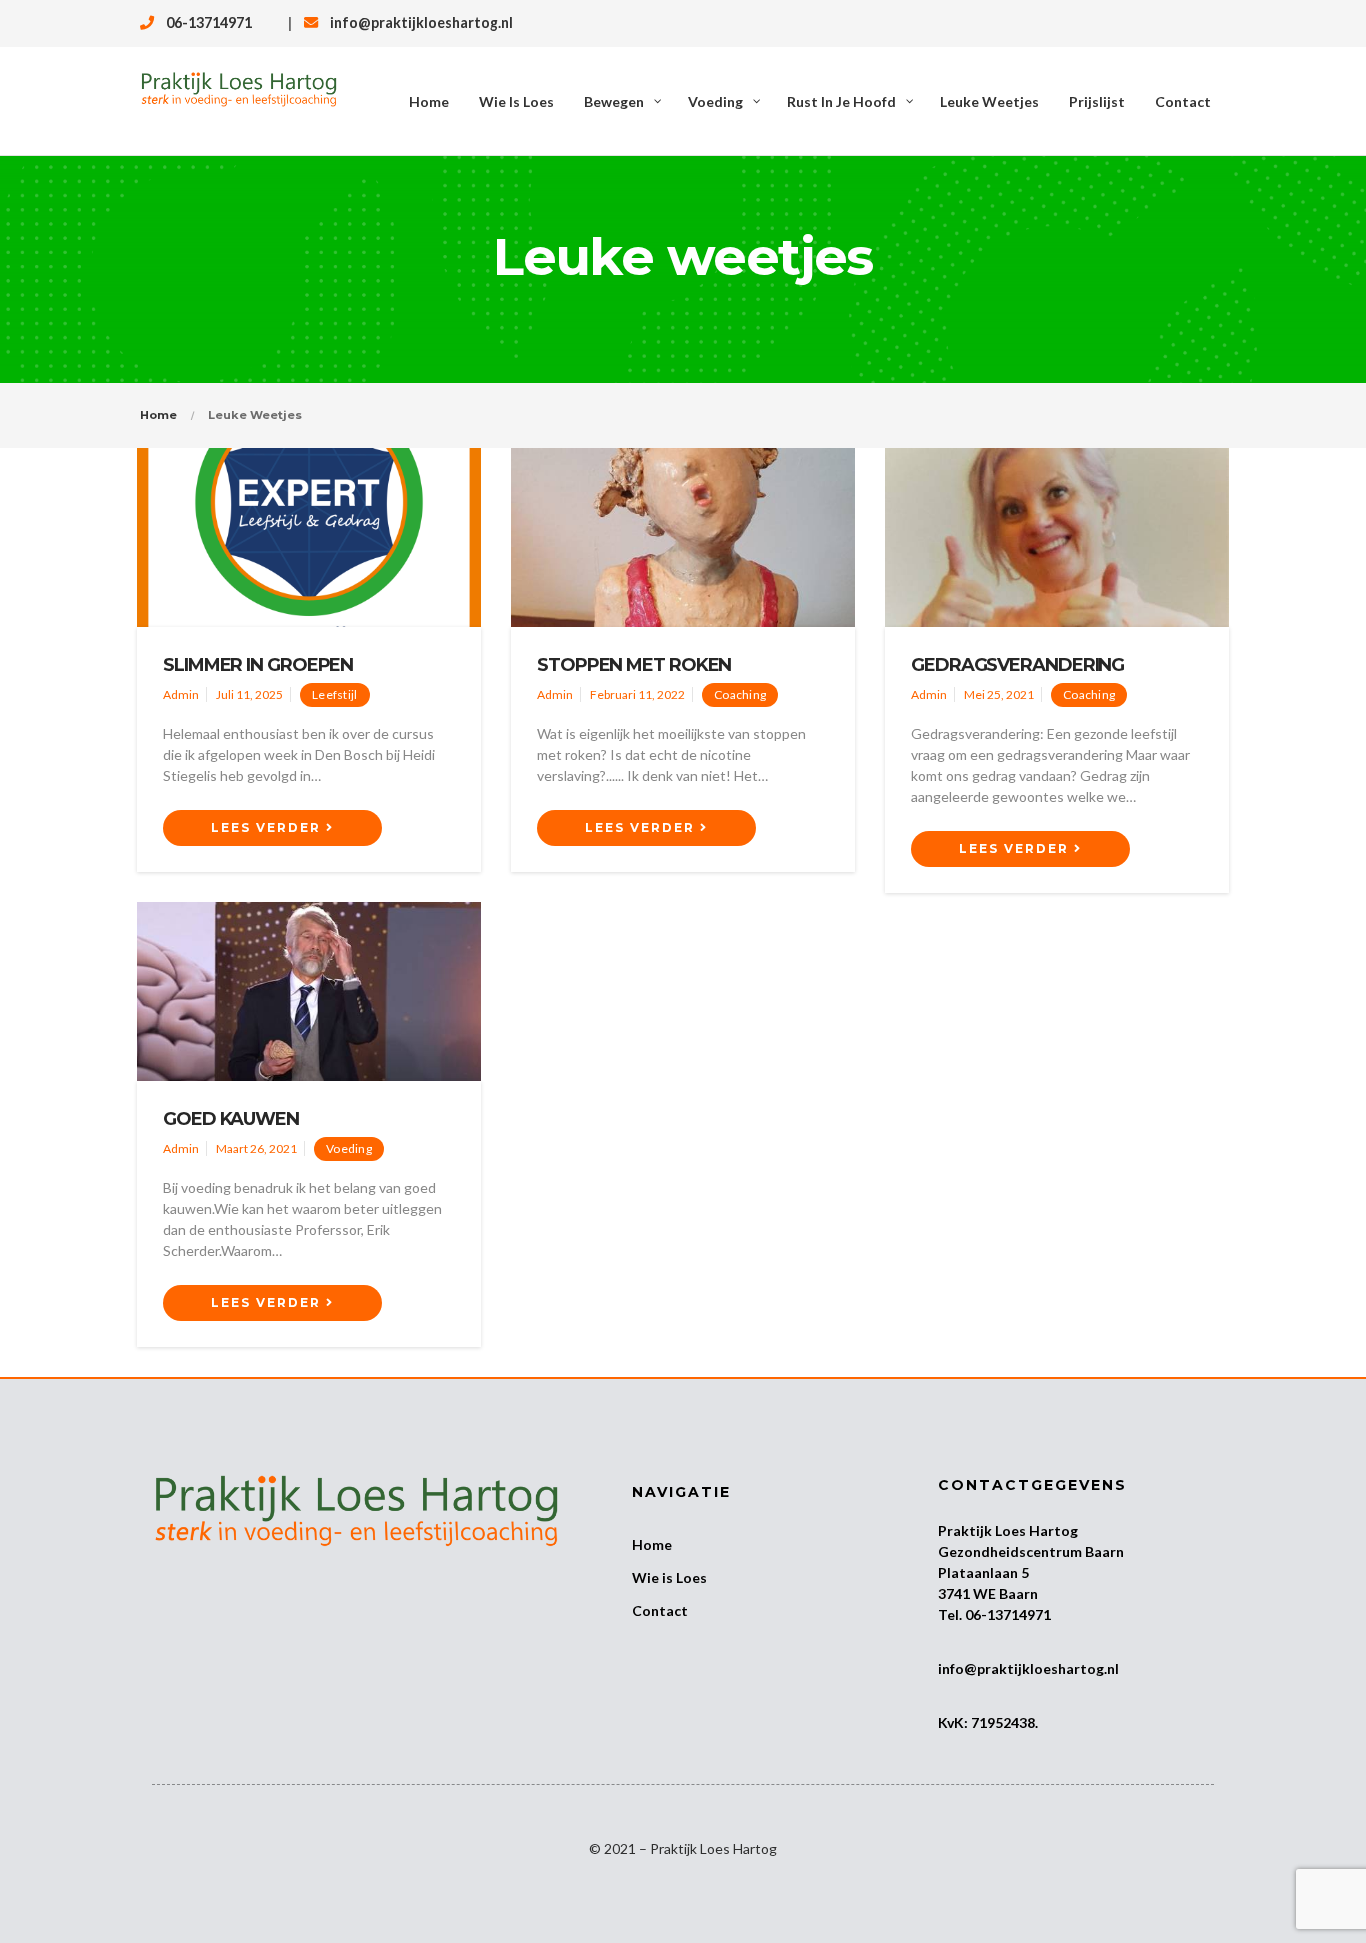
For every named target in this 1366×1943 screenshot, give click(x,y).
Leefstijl (335, 694)
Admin (181, 694)
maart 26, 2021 (256, 1148)
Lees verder (268, 827)
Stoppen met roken (634, 665)
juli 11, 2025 (249, 694)
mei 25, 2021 (999, 694)
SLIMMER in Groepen (258, 665)
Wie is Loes (669, 1577)
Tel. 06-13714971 (994, 1614)
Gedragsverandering (1017, 665)
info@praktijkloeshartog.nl (421, 22)
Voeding (349, 1148)
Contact (660, 1610)
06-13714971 (209, 22)
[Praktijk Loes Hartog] (238, 101)
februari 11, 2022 (637, 694)
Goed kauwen (231, 1119)
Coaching (740, 694)
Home (158, 415)
